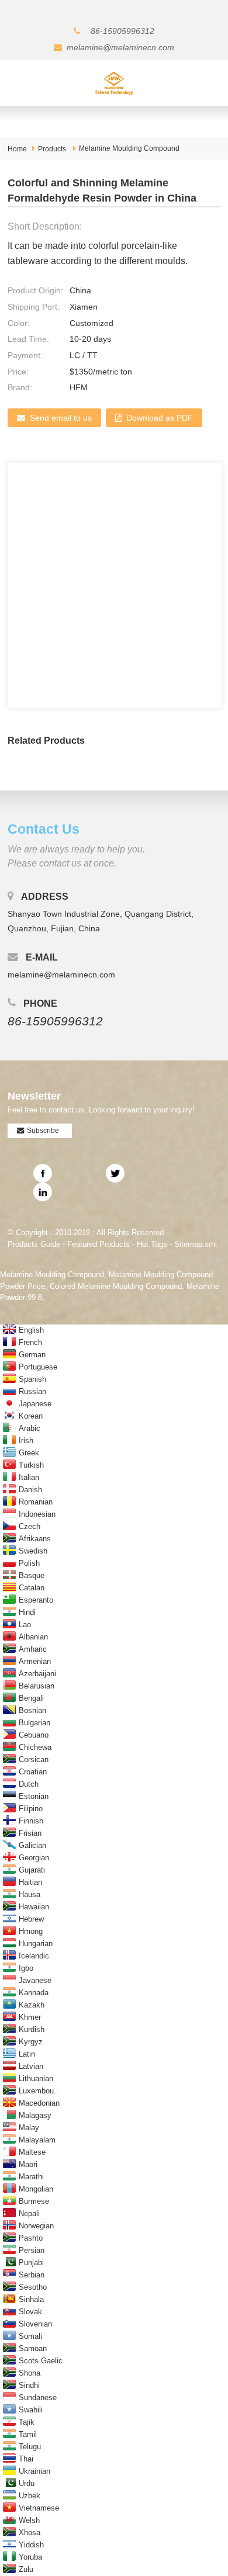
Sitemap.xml (196, 1244)
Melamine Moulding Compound (129, 148)
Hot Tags (152, 1244)
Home (17, 149)
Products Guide (34, 1244)
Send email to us (61, 418)
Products (52, 149)
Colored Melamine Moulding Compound (116, 1286)
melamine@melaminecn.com (120, 47)
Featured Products (99, 1244)
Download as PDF (160, 418)
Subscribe (43, 1131)
